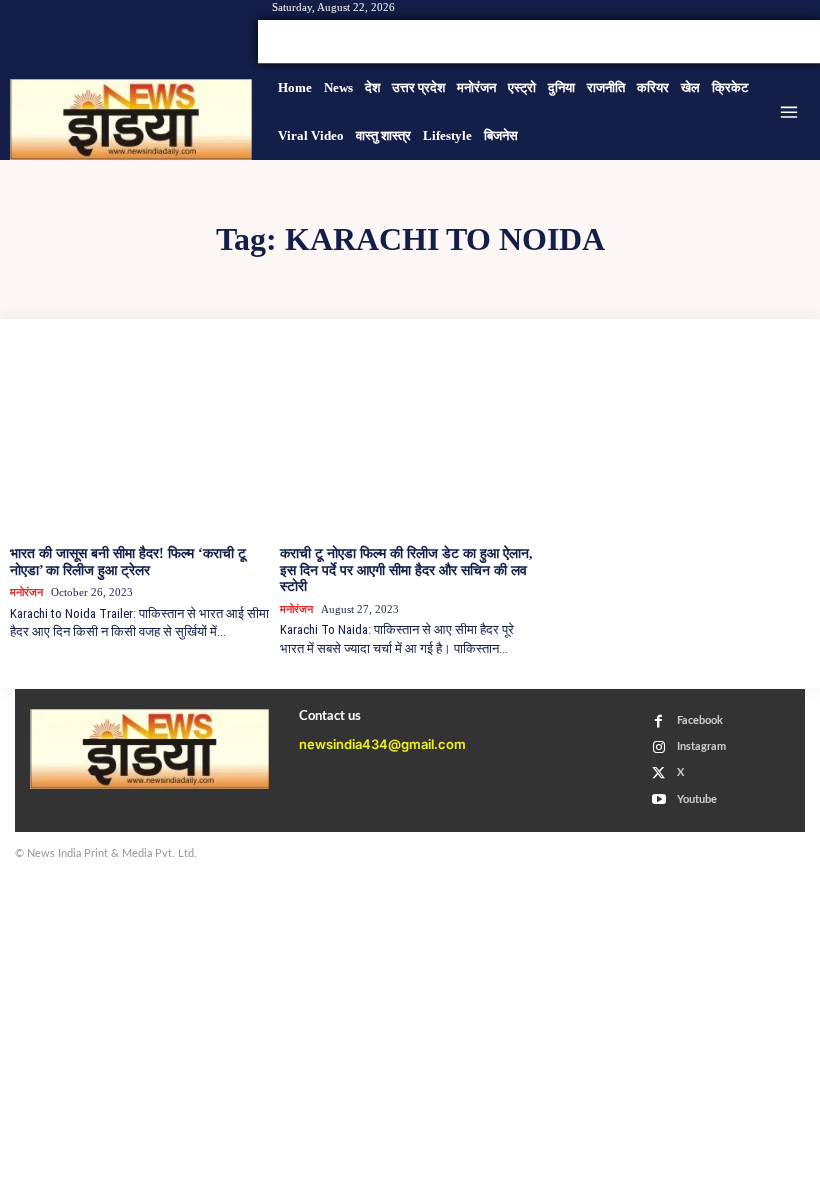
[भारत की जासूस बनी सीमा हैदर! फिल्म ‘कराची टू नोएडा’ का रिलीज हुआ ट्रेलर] (140, 440)
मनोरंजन (26, 592)
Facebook (700, 720)
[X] (774, 42)
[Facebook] (726, 42)
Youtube (697, 799)
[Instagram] (750, 42)
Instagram (701, 746)
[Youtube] (798, 42)
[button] (675, 41)
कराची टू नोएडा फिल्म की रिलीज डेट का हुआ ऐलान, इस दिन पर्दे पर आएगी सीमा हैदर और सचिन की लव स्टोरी (406, 570)
